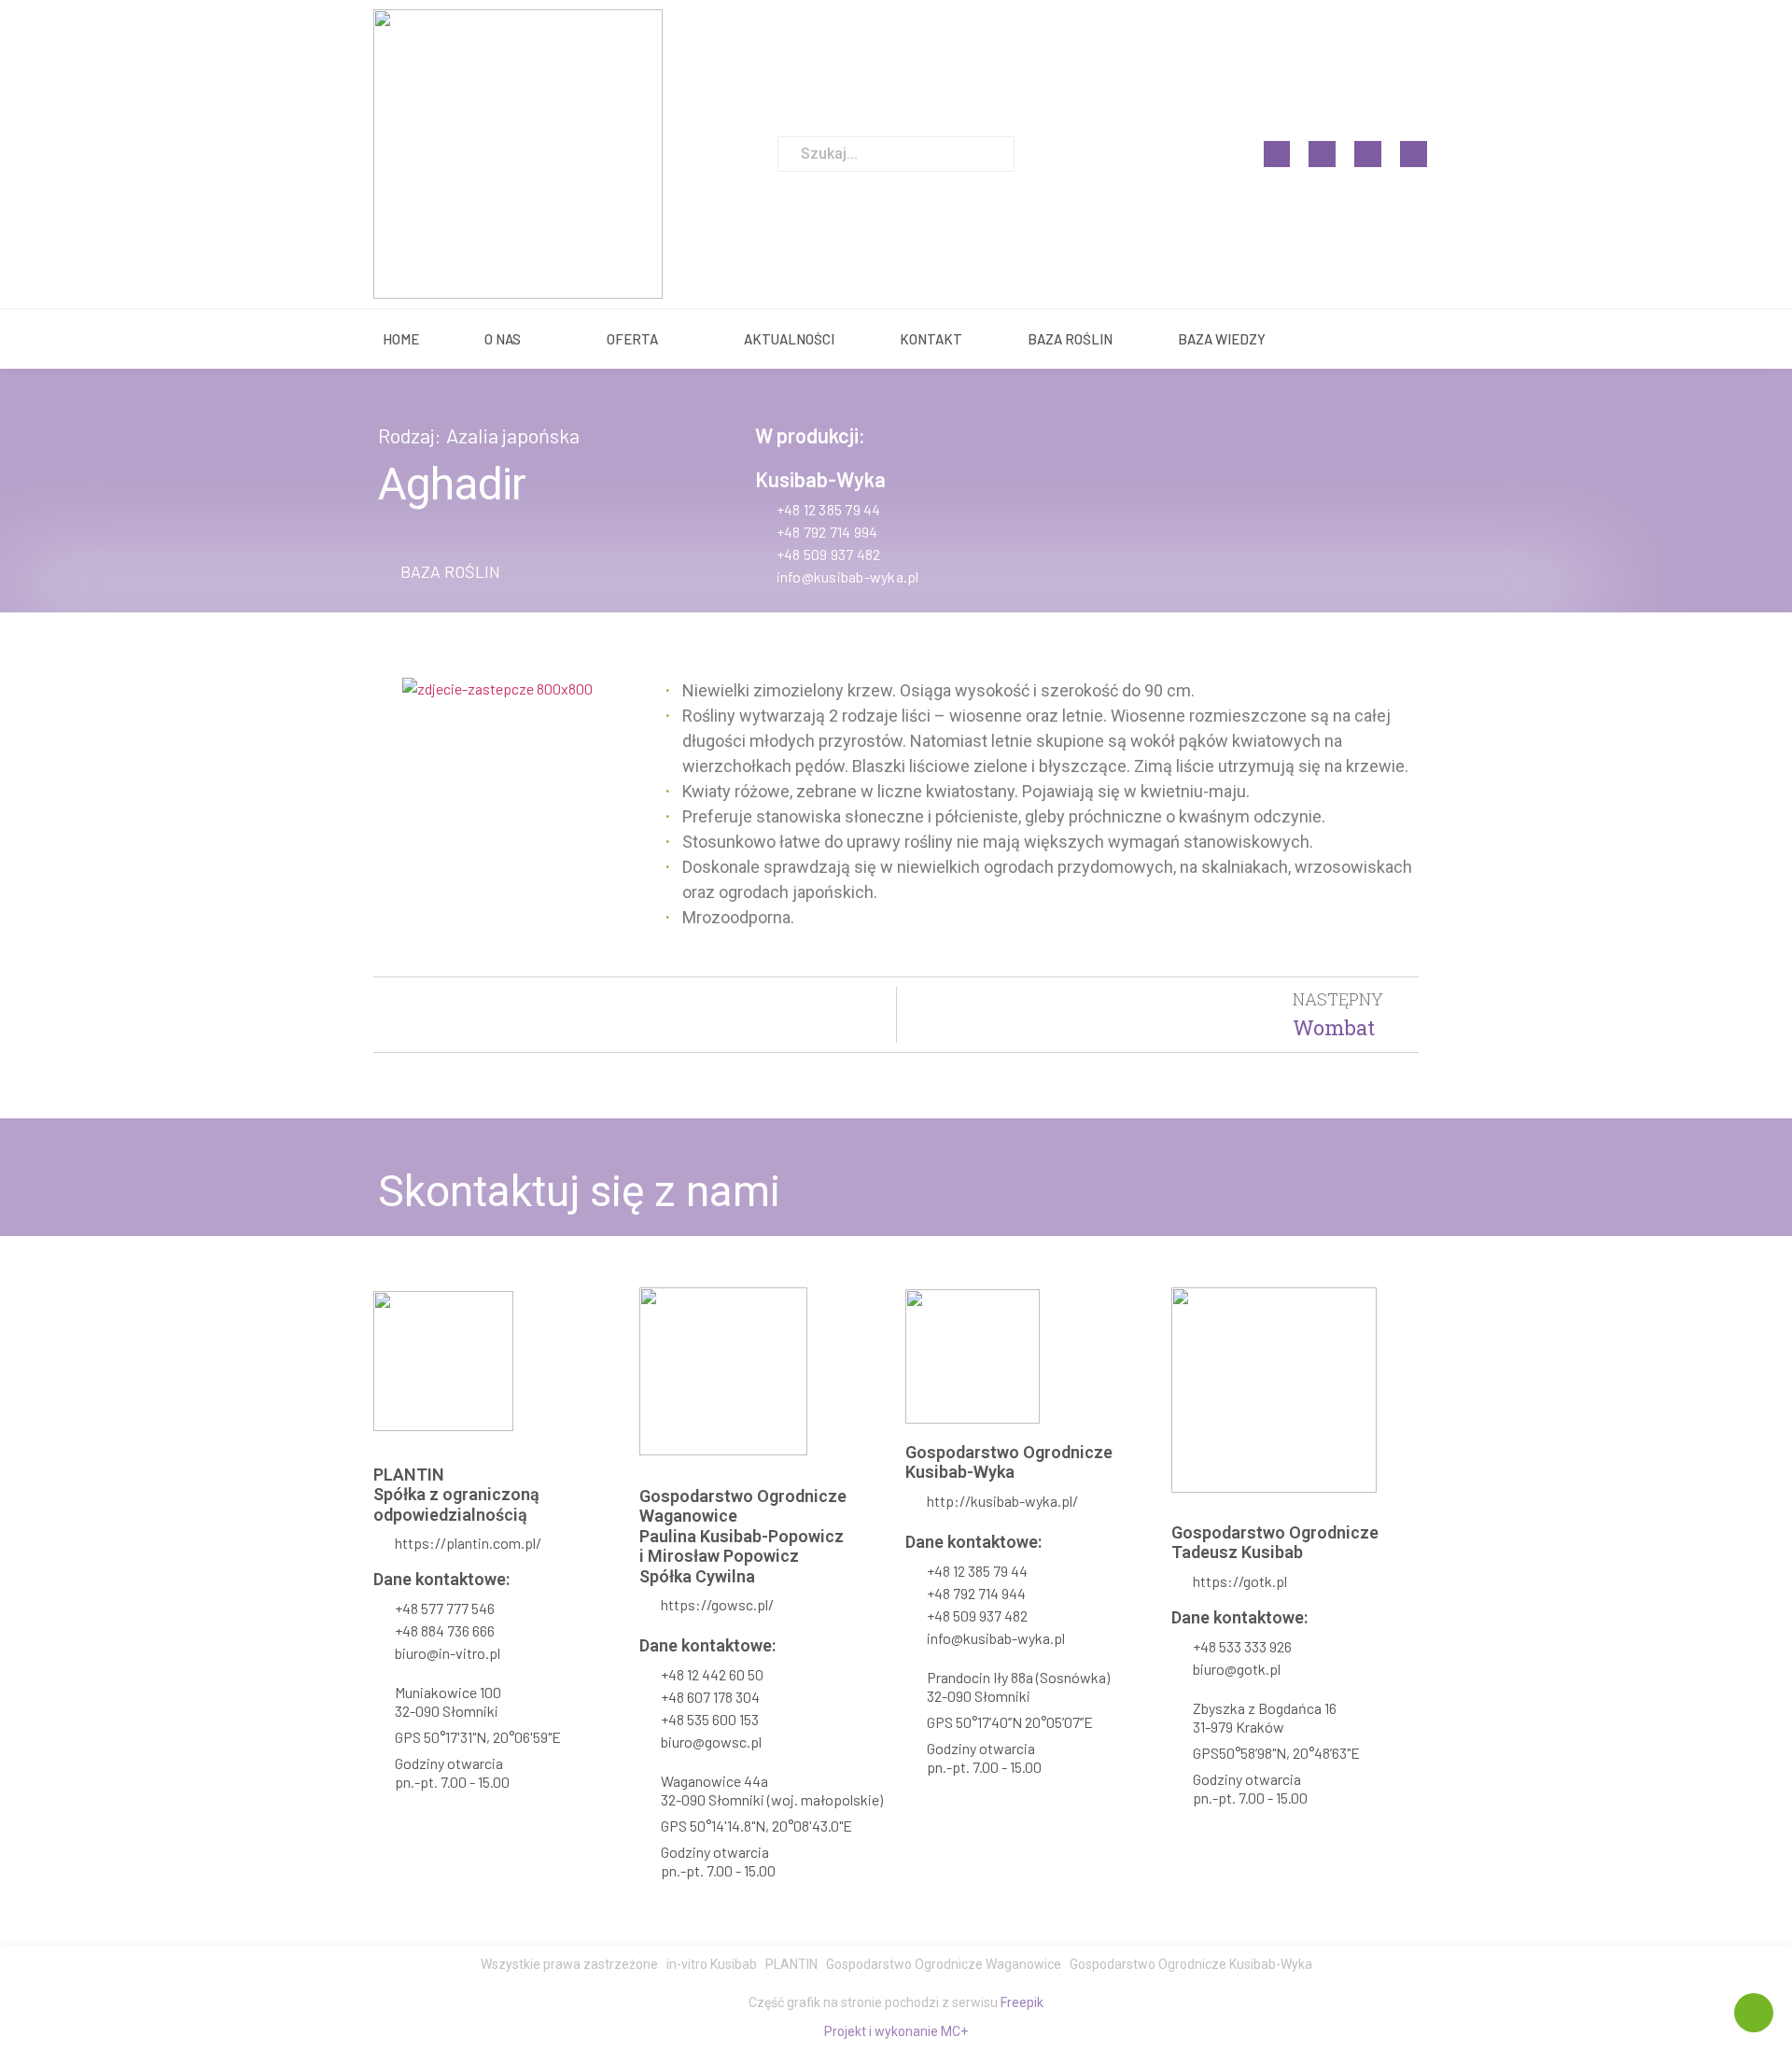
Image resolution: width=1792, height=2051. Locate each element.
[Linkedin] (1368, 155)
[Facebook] (1277, 155)
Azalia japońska (513, 435)
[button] (439, 571)
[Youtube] (1414, 155)
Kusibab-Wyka (820, 479)
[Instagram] (1322, 155)
